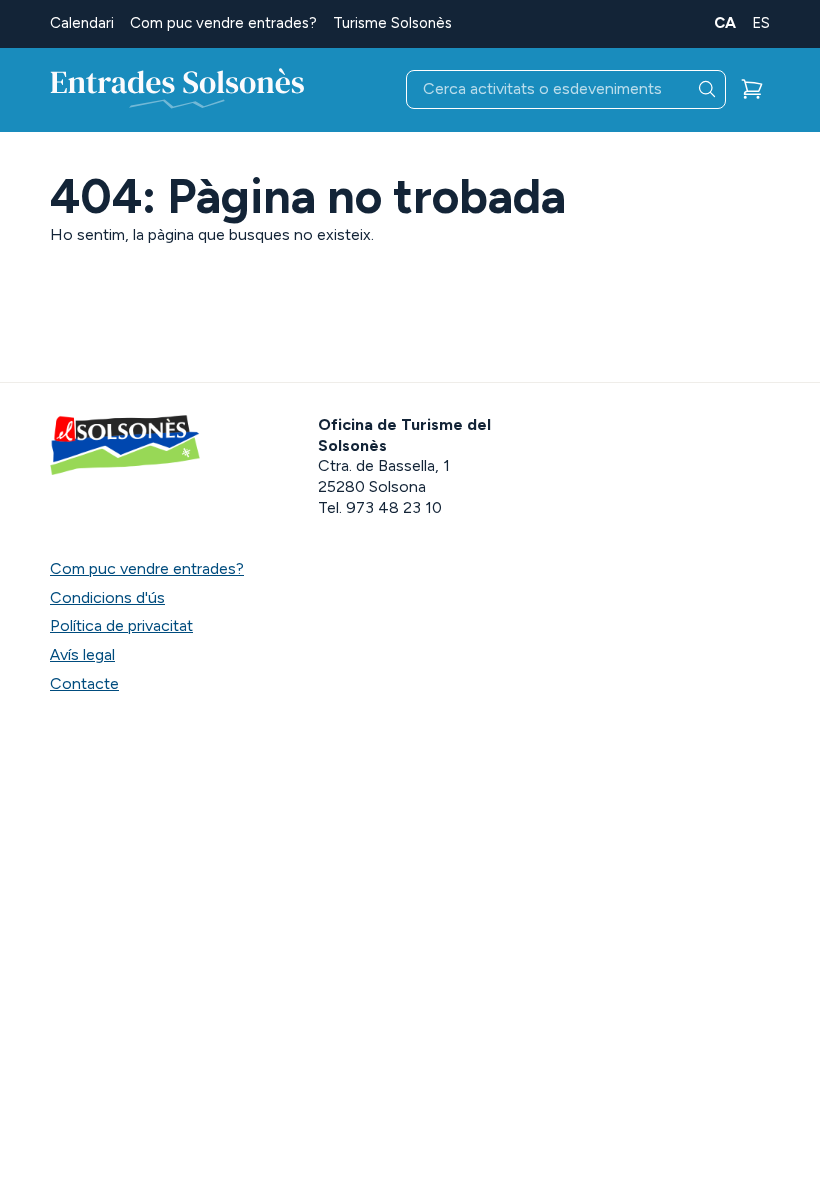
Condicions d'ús (107, 597)
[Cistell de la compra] (752, 89)
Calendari (82, 23)
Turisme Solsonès (392, 23)
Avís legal (82, 654)
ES (761, 23)
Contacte (84, 683)
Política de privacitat (121, 625)
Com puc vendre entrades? (223, 23)
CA (725, 23)
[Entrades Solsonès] (177, 90)
